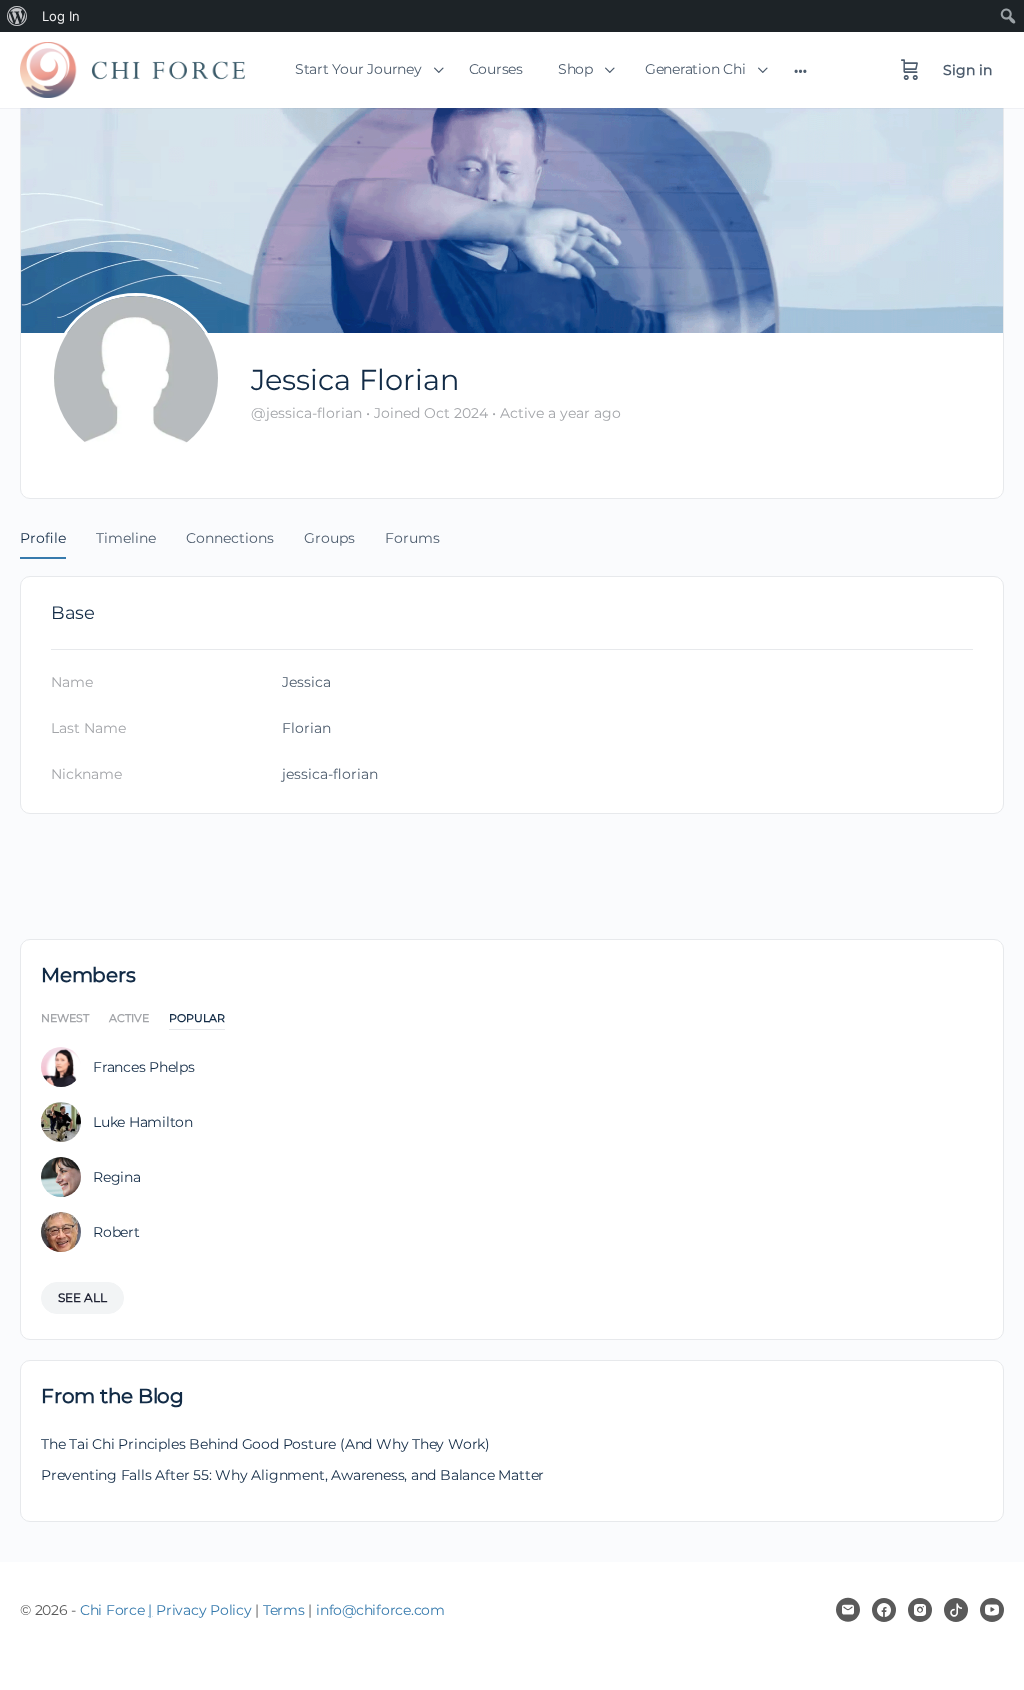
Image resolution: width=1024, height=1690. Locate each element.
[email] (848, 1610)
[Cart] (910, 70)
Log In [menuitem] (61, 16)
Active (129, 1019)
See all (82, 1297)
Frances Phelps (144, 1067)
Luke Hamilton (143, 1122)
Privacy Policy (204, 1610)
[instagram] (920, 1610)
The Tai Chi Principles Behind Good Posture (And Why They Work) (265, 1444)
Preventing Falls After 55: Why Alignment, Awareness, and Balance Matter (292, 1475)
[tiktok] (956, 1610)
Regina (117, 1177)
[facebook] (884, 1610)
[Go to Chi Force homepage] (132, 66)
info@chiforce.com (380, 1610)
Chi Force (112, 1610)
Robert (116, 1232)
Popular (197, 1019)
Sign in (967, 70)
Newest (65, 1019)
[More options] (800, 70)
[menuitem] (17, 16)
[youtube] (992, 1610)
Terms (284, 1610)
